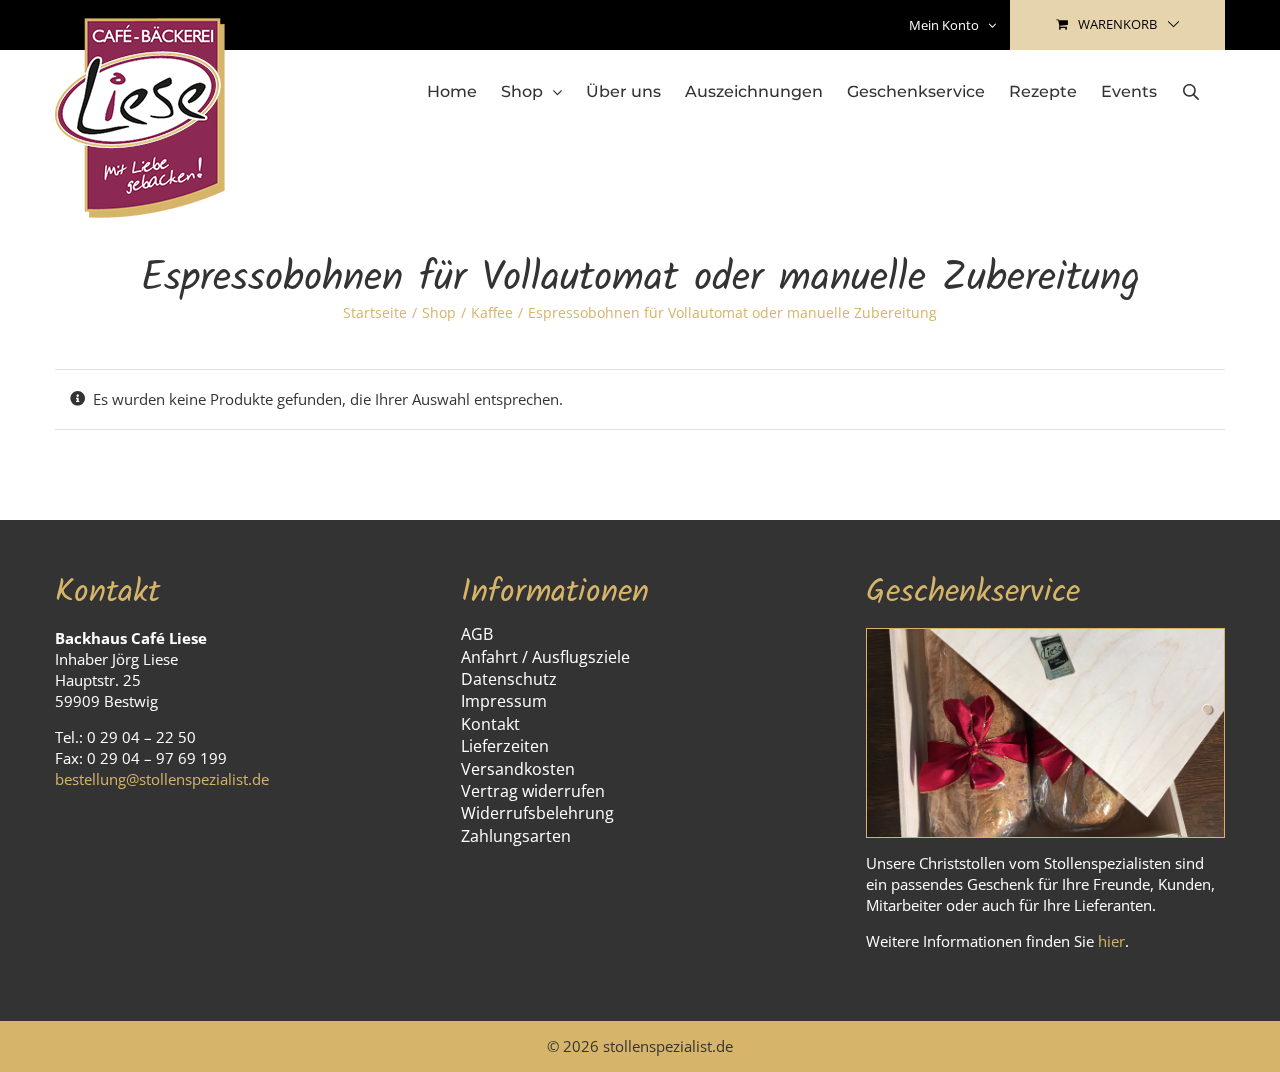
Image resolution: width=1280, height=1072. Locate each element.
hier (1111, 941)
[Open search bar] (1191, 91)
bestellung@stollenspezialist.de (162, 779)
